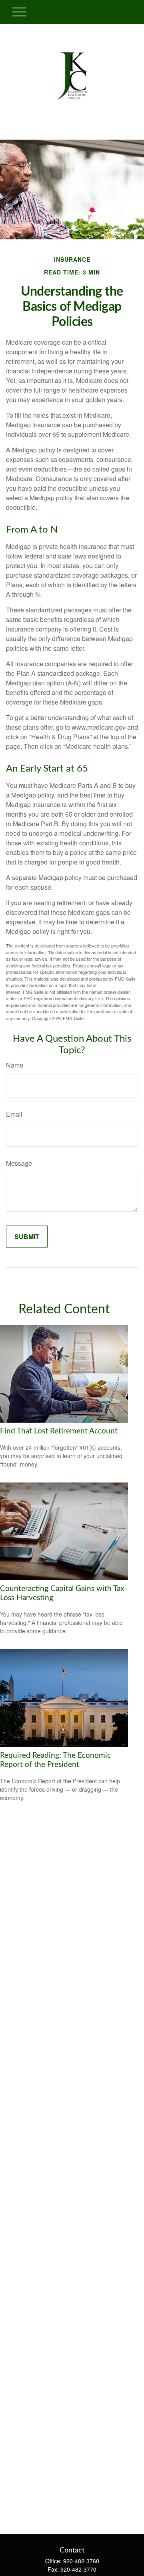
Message (19, 1163)
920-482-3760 (81, 2561)
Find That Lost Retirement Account (59, 1431)
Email (14, 1114)
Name (15, 1065)
